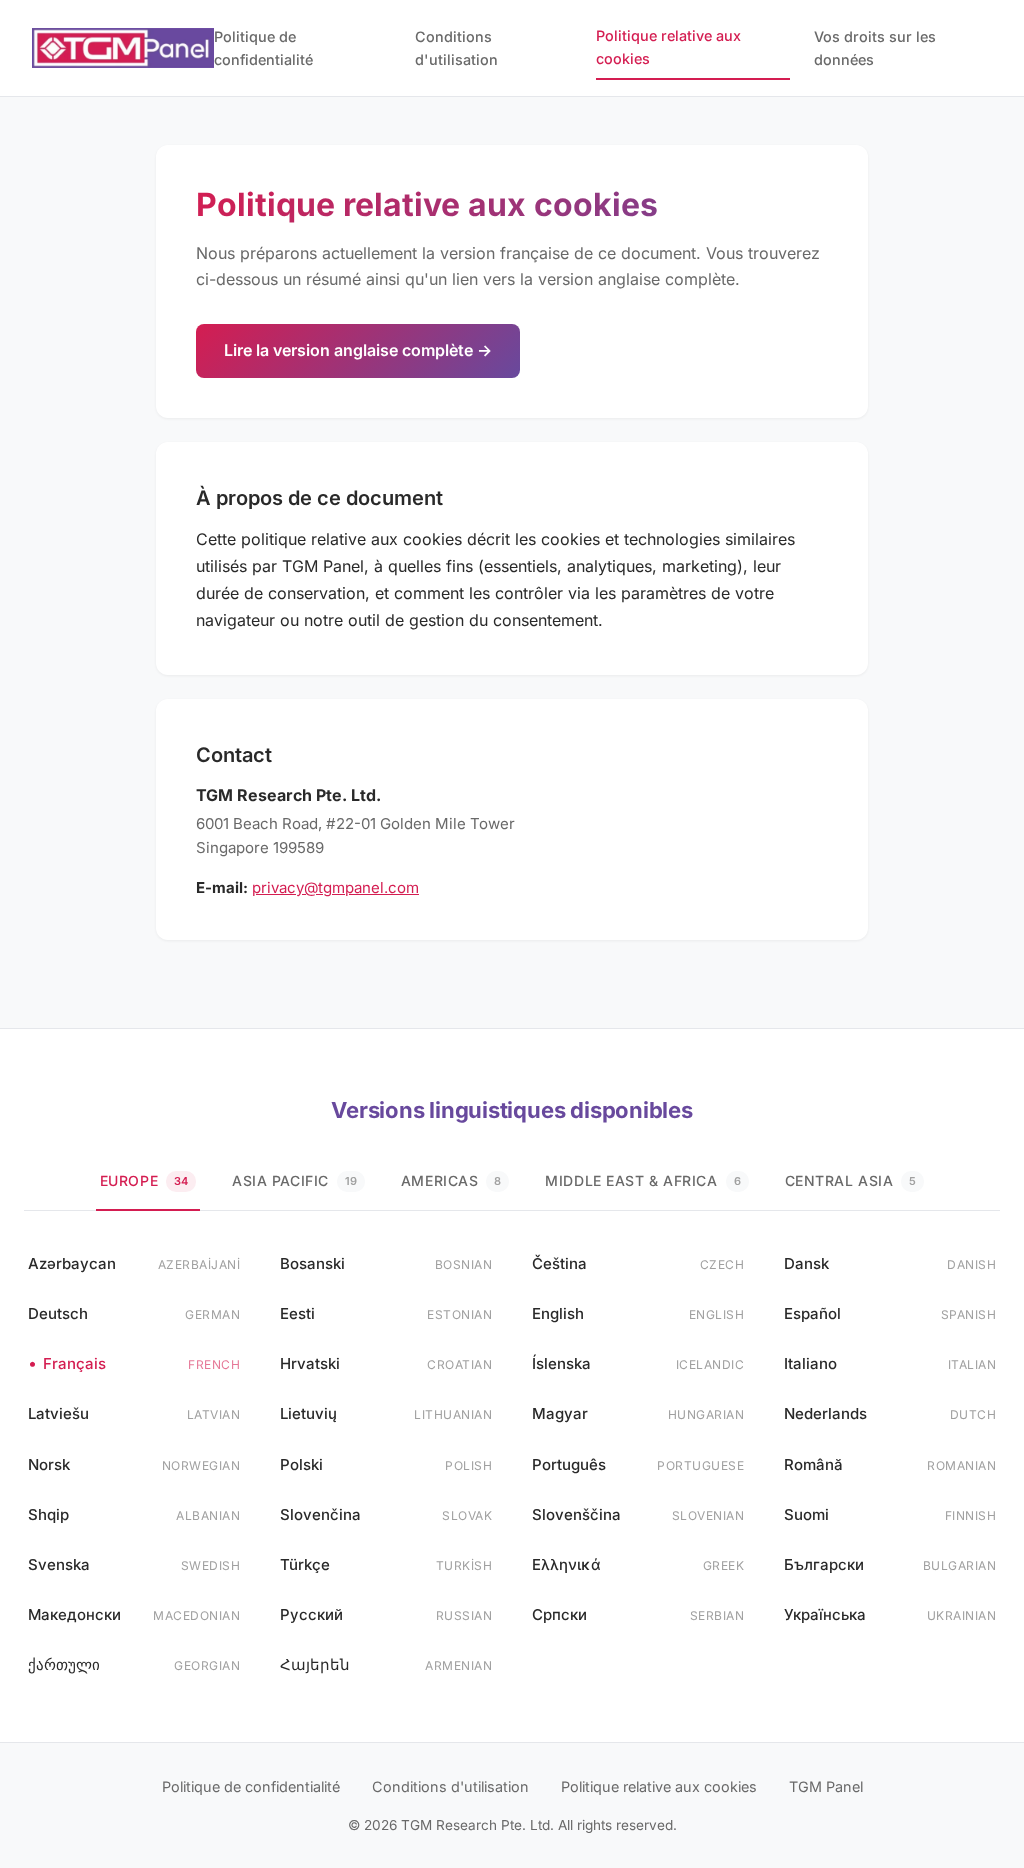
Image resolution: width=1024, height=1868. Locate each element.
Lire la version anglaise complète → (358, 350)
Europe (144, 1180)
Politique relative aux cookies (668, 47)
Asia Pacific (294, 1180)
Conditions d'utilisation (456, 48)
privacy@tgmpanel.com (335, 887)
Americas (451, 1180)
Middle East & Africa (642, 1180)
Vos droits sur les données (875, 48)
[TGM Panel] (123, 48)
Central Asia (851, 1180)
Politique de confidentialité (263, 48)
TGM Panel (826, 1786)
